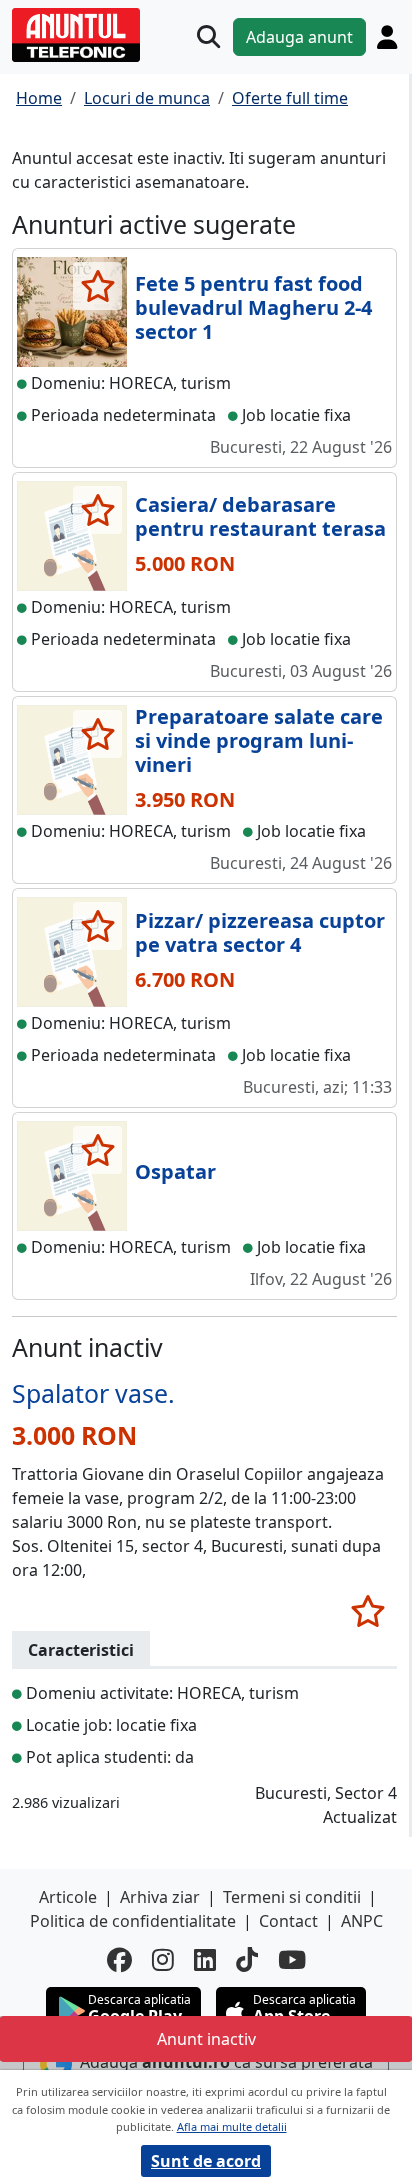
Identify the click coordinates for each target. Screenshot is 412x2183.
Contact (288, 1921)
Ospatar (175, 1171)
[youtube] (292, 1959)
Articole (68, 1897)
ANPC (362, 1921)
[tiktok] (247, 1959)
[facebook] (119, 1959)
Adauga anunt (299, 37)
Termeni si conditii (292, 1897)
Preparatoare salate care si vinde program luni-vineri (259, 740)
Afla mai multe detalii (232, 2126)
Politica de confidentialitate (133, 1921)
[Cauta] (208, 36)
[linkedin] (205, 1959)
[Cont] (387, 37)
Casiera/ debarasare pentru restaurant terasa (260, 516)
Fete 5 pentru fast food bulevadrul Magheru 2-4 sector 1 (253, 307)
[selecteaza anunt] (97, 286)
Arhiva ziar (160, 1897)
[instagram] (163, 1959)
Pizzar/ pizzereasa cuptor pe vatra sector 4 (260, 932)
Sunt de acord (206, 2161)
